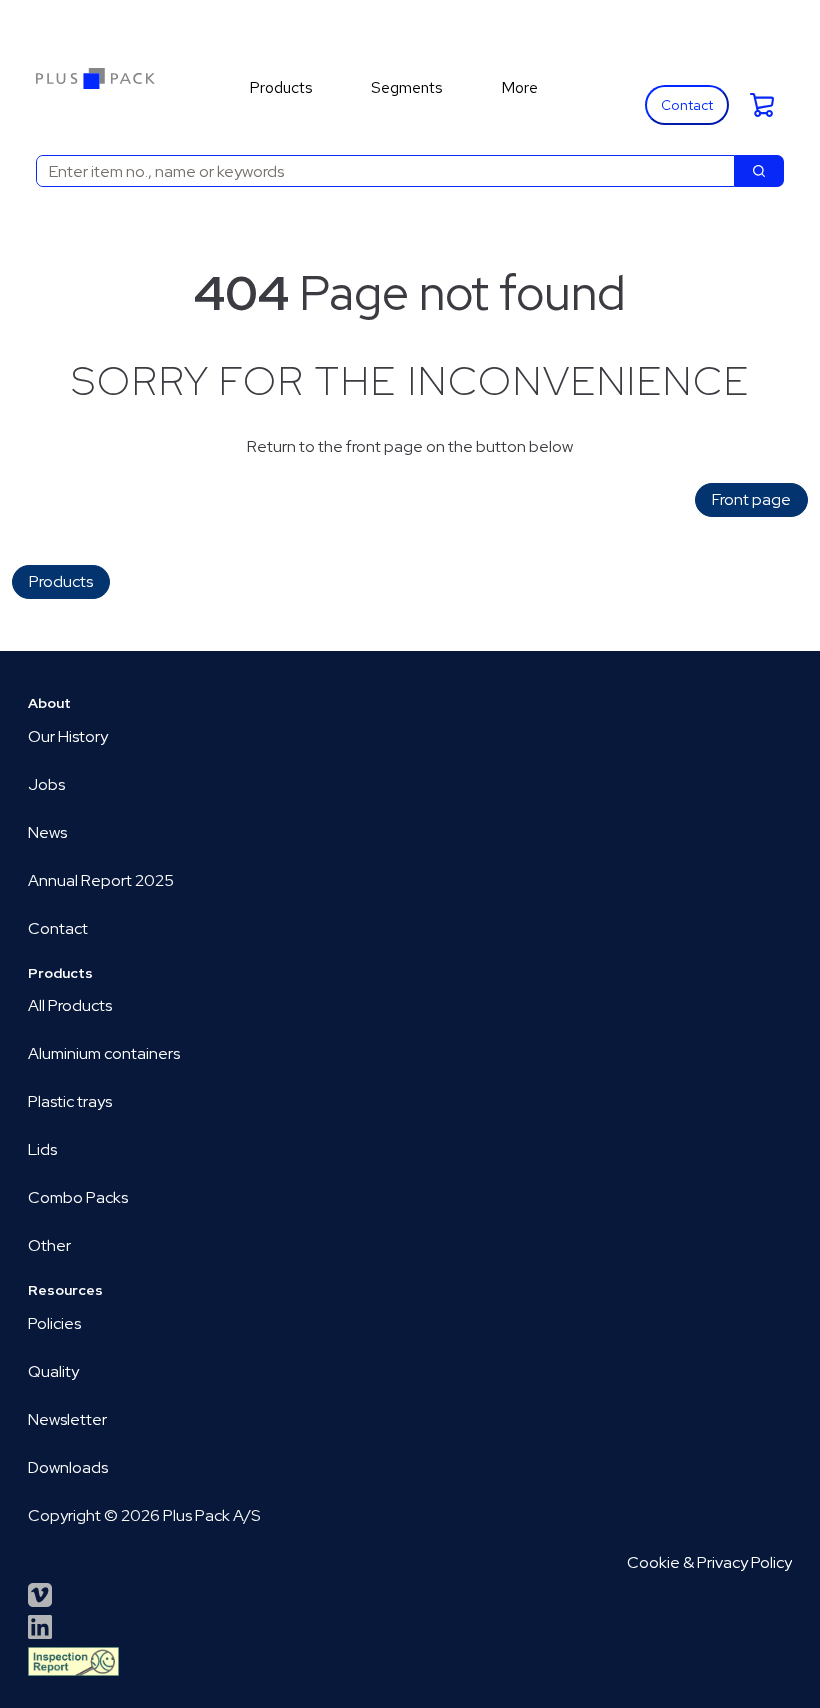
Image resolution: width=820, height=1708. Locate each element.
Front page (751, 499)
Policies (54, 1323)
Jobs (46, 784)
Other (49, 1245)
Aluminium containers (104, 1053)
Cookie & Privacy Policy (709, 1562)
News (47, 832)
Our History (68, 736)
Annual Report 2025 (101, 880)
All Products (70, 1005)
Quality (53, 1371)
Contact (687, 105)
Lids (42, 1149)
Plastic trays (70, 1101)
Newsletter (67, 1419)
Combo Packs (78, 1197)
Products (61, 581)
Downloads (68, 1467)
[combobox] (377, 171)
